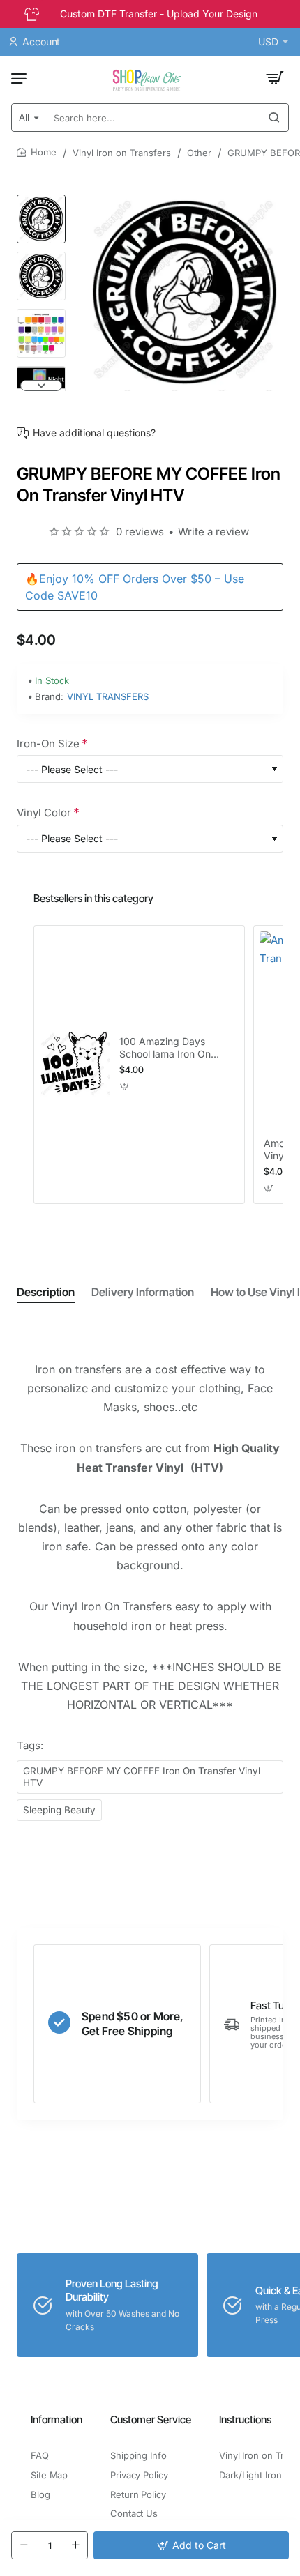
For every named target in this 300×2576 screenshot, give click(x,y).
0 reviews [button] (140, 532)
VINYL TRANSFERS (108, 696)
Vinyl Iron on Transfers (122, 153)
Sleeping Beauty (59, 1810)
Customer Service (151, 2419)
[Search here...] (274, 117)
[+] (75, 2545)
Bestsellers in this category (93, 898)
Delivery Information (143, 1292)
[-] (24, 2545)
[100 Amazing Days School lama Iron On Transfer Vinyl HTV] (75, 1065)
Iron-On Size (48, 744)
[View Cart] (275, 78)
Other (199, 153)
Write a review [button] (213, 532)
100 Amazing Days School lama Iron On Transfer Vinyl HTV (165, 1048)
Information (57, 2419)
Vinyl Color (44, 813)
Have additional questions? (94, 433)
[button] (41, 200)
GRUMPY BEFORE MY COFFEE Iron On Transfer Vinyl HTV (142, 1777)
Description (46, 1292)
